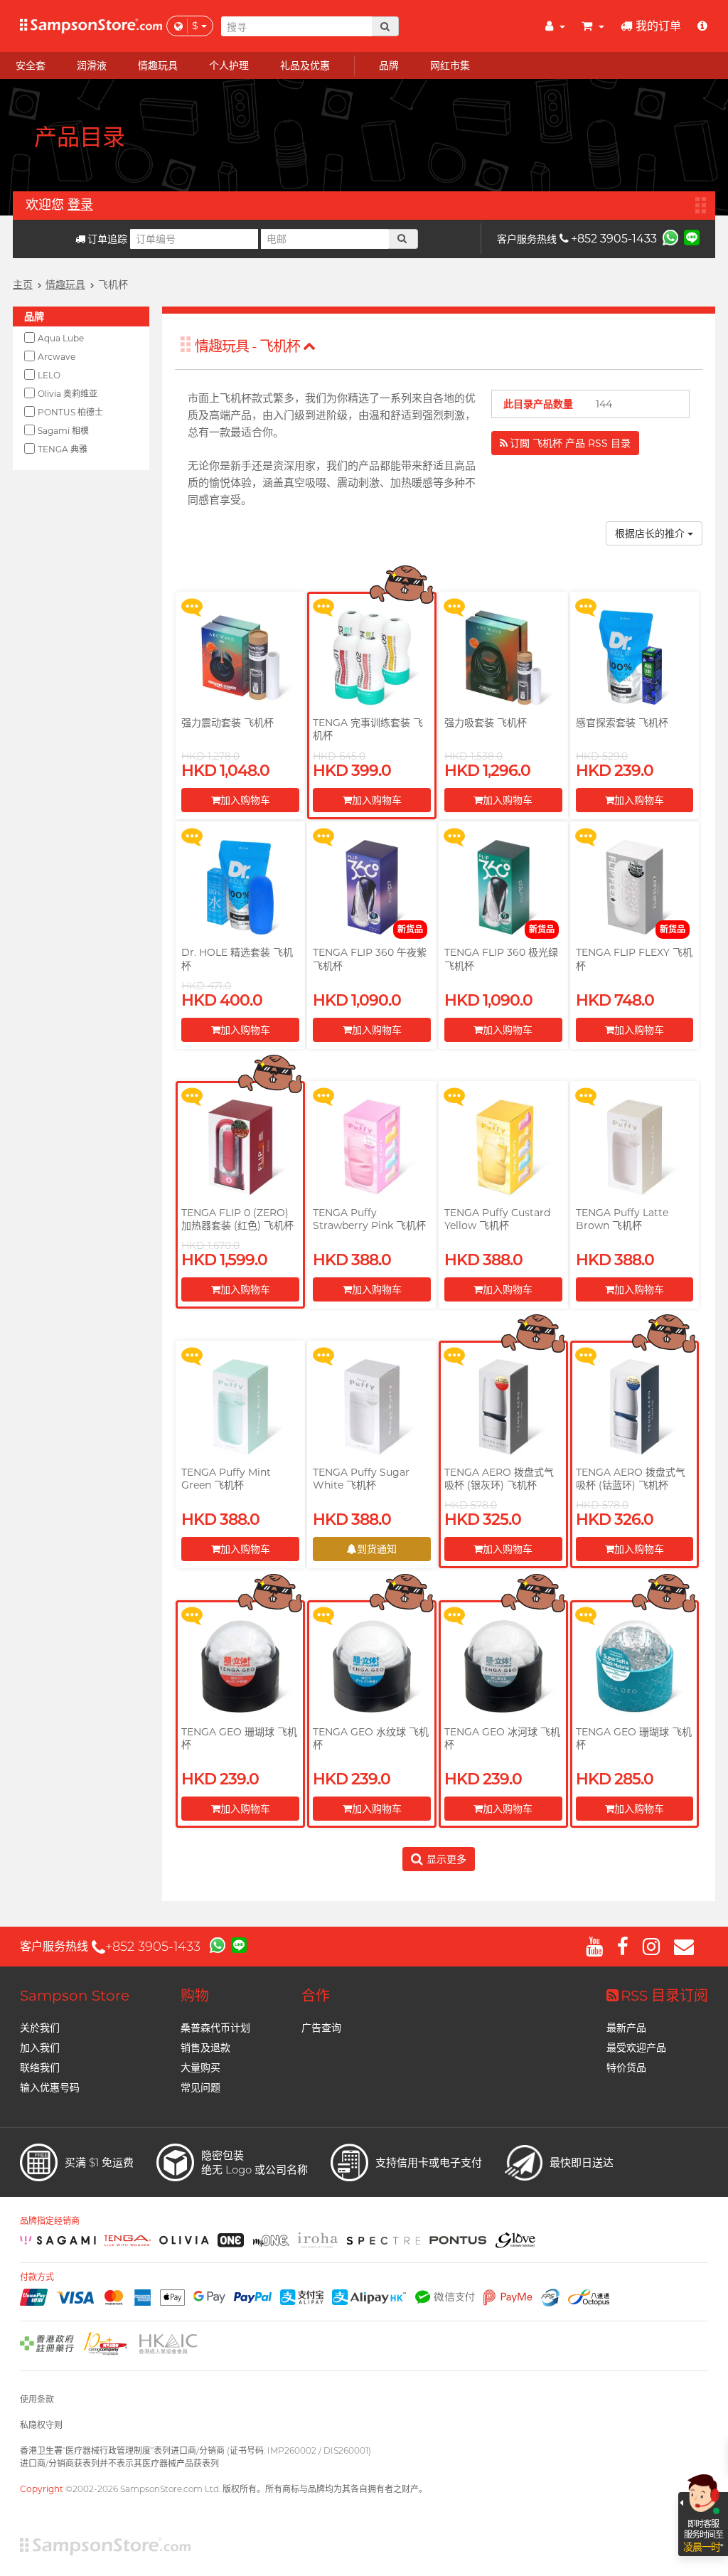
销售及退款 (205, 2048)
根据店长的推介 (651, 533)
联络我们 (40, 2067)
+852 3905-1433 (614, 239)
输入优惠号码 (50, 2087)
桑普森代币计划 (215, 2028)
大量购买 (200, 2067)
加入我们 (40, 2048)
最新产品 (626, 2028)
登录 (80, 205)
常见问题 (200, 2087)
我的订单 (658, 26)
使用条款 (37, 2399)
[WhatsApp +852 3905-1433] (670, 237)
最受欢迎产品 (636, 2048)
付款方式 (37, 2277)
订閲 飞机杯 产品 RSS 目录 (570, 443)
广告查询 (321, 2028)
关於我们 (40, 2028)
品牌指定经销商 (50, 2221)
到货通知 (377, 1549)
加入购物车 (245, 800)
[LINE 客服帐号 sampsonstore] (692, 237)
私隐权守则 (41, 2425)
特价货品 (626, 2067)
